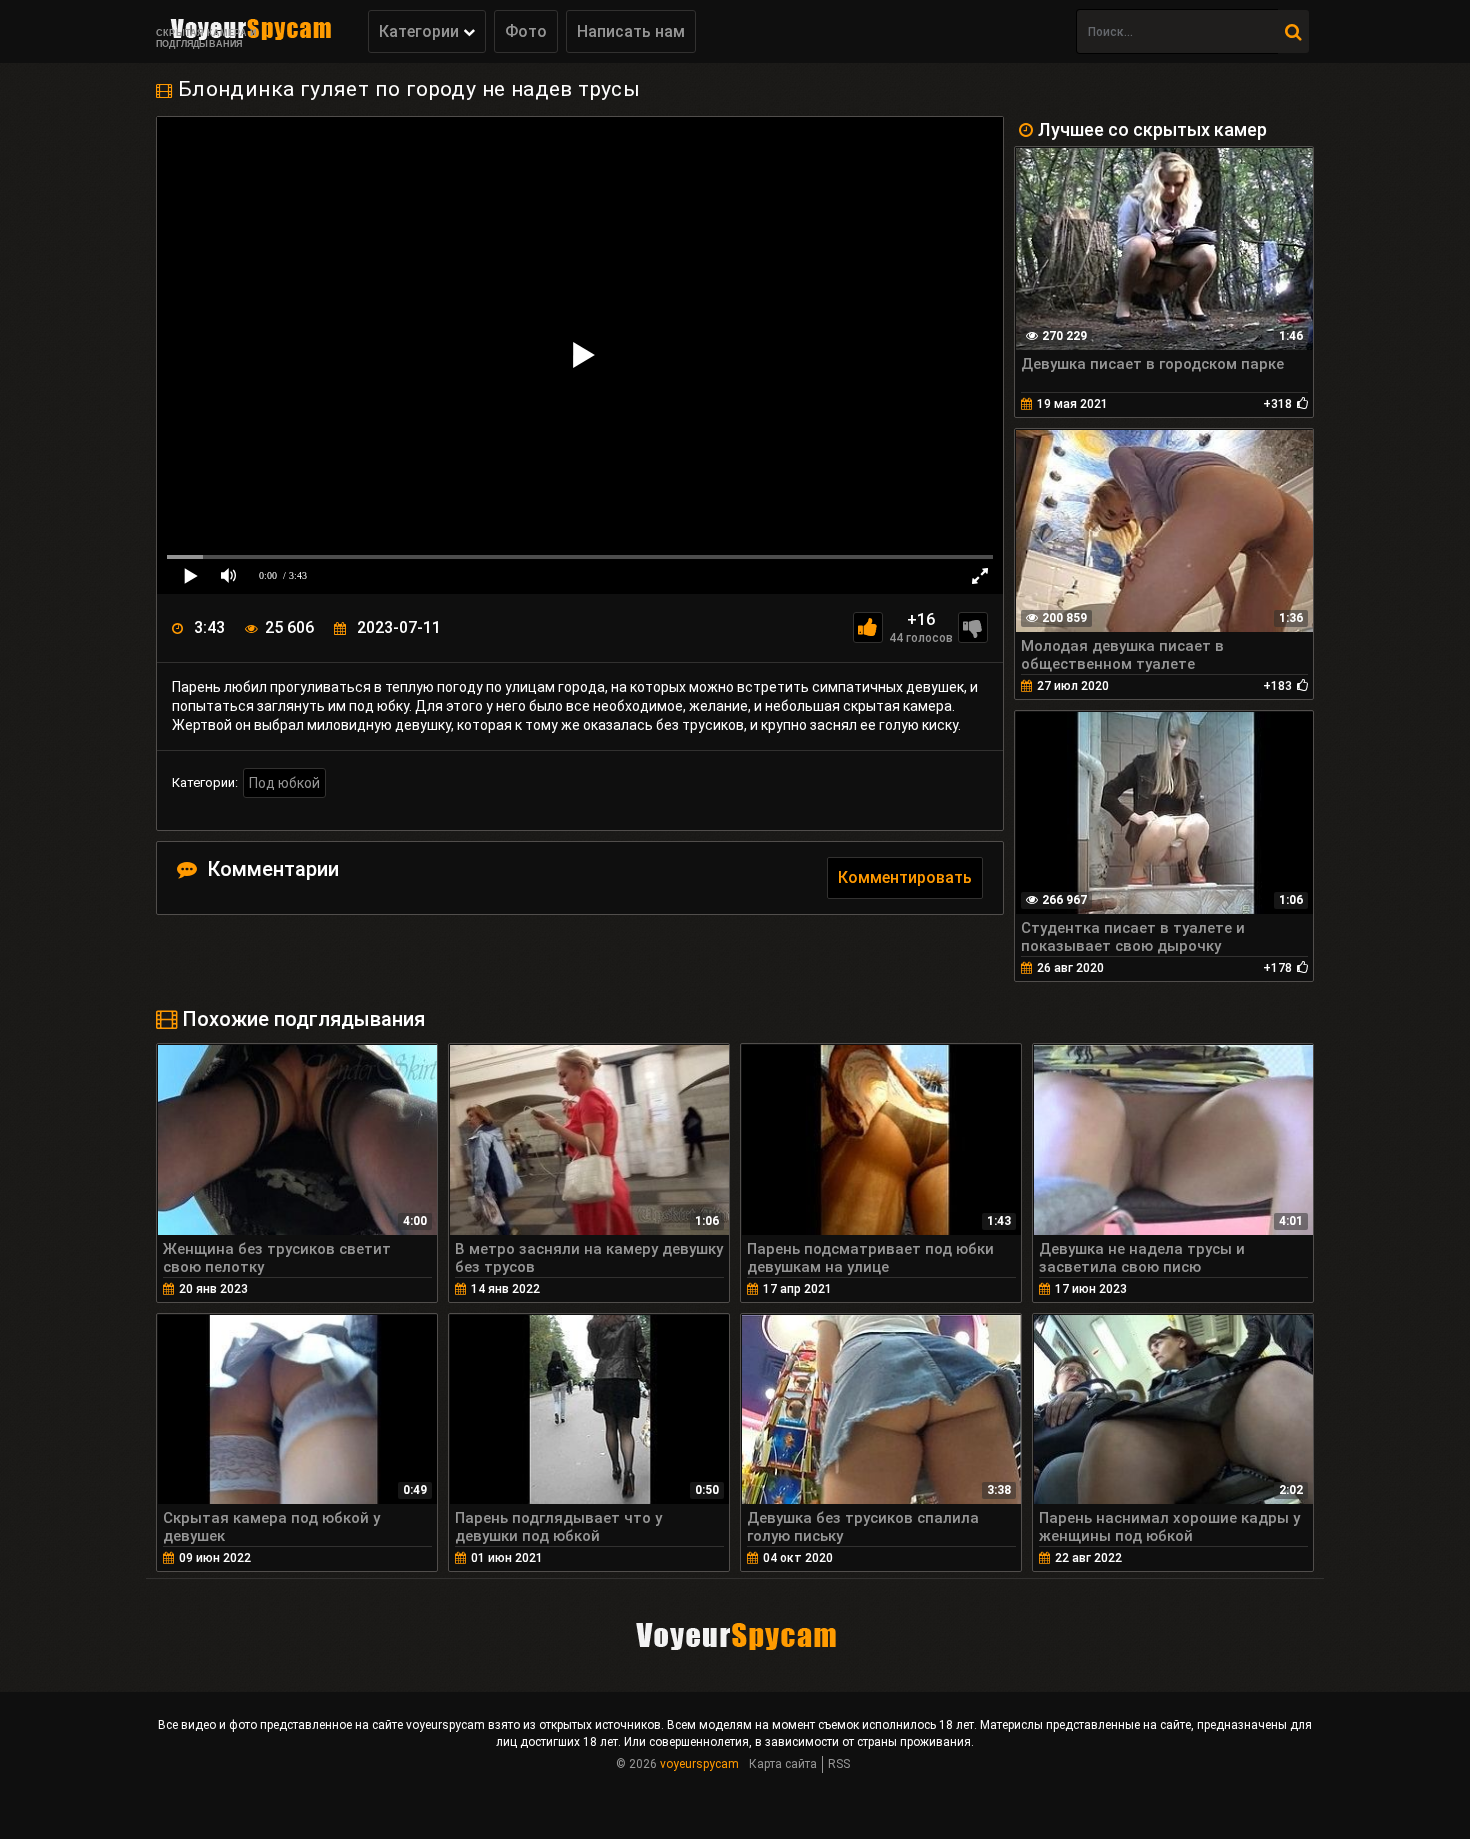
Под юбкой (284, 783)
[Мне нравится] (868, 627)
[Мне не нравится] (973, 627)
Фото (526, 31)
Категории (421, 31)
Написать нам (631, 31)
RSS (839, 1764)
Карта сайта (783, 1764)
